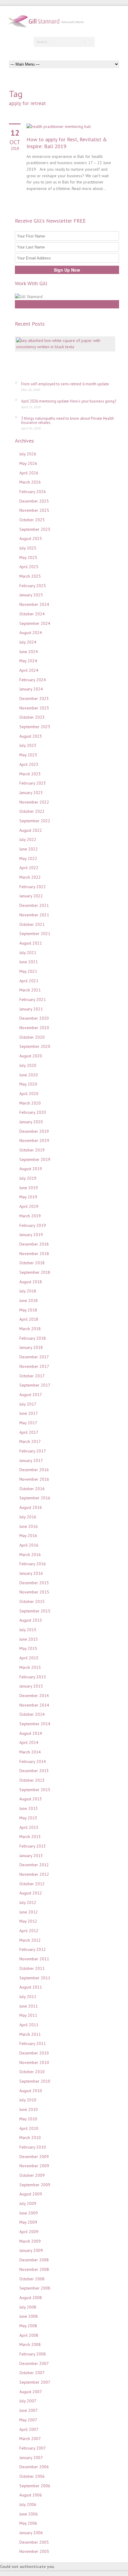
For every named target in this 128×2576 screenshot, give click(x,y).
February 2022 (33, 887)
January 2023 (31, 793)
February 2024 (33, 680)
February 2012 (33, 1949)
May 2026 (28, 463)
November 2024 (34, 604)
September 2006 (35, 2486)
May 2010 (28, 2119)
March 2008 (30, 2344)
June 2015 (29, 1639)
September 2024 (35, 623)
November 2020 (34, 1028)
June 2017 (29, 1413)
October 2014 (32, 1714)
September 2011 (35, 1978)
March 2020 (30, 1103)
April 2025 (29, 567)
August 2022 (31, 830)
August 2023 (31, 736)
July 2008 (28, 2307)
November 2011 (34, 1959)
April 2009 (29, 2232)
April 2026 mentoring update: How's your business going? (69, 401)
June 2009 (29, 2213)
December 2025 (34, 501)
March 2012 (30, 1940)
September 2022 (35, 821)
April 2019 (29, 1206)
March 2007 (30, 2439)
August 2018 (31, 1282)
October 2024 (32, 614)
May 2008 (28, 2326)
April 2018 (29, 1319)
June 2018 (29, 1300)
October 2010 (32, 2072)
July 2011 (28, 1997)
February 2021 (33, 999)
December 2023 (34, 698)
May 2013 (28, 1818)
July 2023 (28, 745)
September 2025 (35, 529)
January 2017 (31, 1460)
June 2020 (29, 1075)
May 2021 (28, 971)
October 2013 (32, 1780)
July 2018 (28, 1291)
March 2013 (30, 1837)
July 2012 (28, 1902)
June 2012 (29, 1912)
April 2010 (29, 2128)
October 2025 (32, 520)
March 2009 (30, 2241)
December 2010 (34, 2053)
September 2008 (35, 2288)
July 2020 (28, 1065)
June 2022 (29, 849)
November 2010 (34, 2062)
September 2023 (35, 727)
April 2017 (29, 1432)
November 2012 (34, 1874)
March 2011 (30, 2034)
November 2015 (34, 1592)
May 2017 (28, 1423)
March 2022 (30, 877)
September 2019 (35, 1159)
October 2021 (32, 924)
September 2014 (35, 1724)
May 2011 (28, 2015)
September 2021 (35, 934)
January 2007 (31, 2458)
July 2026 (28, 454)
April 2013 (29, 1827)
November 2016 (34, 1479)
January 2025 (31, 595)
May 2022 (28, 858)
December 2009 (34, 2157)
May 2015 (28, 1648)
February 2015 (33, 1677)
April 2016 (29, 1545)
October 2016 (32, 1489)
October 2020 (32, 1037)
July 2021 (28, 953)
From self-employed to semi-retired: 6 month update (65, 384)
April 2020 (29, 1094)
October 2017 (32, 1376)
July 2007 (28, 2401)
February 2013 (33, 1846)
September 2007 (35, 2382)
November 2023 (34, 708)
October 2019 (32, 1150)
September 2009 (35, 2185)
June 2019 (29, 1188)
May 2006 (28, 2523)
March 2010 (30, 2138)
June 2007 (29, 2410)
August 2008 (31, 2298)
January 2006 (31, 2533)
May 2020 (28, 1084)
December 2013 (34, 1771)
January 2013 (31, 1856)
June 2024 (29, 652)
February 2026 (33, 492)
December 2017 (34, 1357)
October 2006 (32, 2476)
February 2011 (33, 2043)
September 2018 (35, 1272)
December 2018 (34, 1244)
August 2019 (31, 1169)
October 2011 (32, 1968)
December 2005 (34, 2542)
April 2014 (29, 1742)
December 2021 (34, 905)
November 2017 (34, 1366)
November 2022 (34, 802)
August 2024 (31, 633)
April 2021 (29, 981)
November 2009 (34, 2166)
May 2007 (28, 2420)
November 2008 (34, 2269)
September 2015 (35, 1611)
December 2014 (34, 1696)
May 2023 (28, 755)
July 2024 (28, 642)
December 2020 (34, 1018)
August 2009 (31, 2194)
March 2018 (30, 1329)
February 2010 (33, 2147)
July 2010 (28, 2100)
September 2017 (35, 1385)
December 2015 (34, 1583)
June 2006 (29, 2514)
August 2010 (31, 2091)
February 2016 (33, 1564)
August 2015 (31, 1620)
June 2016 (29, 1526)
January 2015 (31, 1686)
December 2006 (34, 2467)
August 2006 (31, 2495)
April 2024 (29, 670)
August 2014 (31, 1733)
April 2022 (29, 868)
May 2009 (28, 2222)
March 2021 (30, 990)
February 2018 (33, 1338)
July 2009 (28, 2203)
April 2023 (29, 764)
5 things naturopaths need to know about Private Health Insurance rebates (68, 420)
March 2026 (30, 482)
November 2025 (34, 510)
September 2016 (35, 1498)
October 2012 (32, 1884)
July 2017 (28, 1404)
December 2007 (34, 2363)
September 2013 (35, 1790)
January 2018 (31, 1347)
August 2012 (31, 1893)
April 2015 (29, 1658)
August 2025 (31, 538)
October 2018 (32, 1263)
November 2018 (34, 1254)
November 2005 (34, 2551)
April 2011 (29, 2025)
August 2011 (31, 1987)
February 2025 (33, 586)
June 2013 (29, 1808)
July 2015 (28, 1630)
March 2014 (30, 1752)
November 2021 (34, 915)
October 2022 (32, 811)
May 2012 (28, 1921)
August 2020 (31, 1056)
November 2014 (34, 1705)
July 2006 (28, 2504)
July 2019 (28, 1178)
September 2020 (35, 1046)
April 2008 (29, 2335)
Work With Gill (67, 304)
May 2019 (28, 1197)
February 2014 (33, 1761)
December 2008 (34, 2260)
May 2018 (28, 1310)
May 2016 (28, 1536)
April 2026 (29, 473)
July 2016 (28, 1517)
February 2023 (33, 783)
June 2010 (29, 2109)
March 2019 (30, 1216)
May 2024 (28, 661)
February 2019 (33, 1225)
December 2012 (34, 1865)
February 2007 (33, 2448)
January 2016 (31, 1573)
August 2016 (31, 1507)
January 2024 (31, 689)
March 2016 (30, 1555)
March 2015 (30, 1667)
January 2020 (31, 1122)
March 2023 (30, 774)
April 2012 (29, 1931)
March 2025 (30, 576)
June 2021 (29, 962)
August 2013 (31, 1799)
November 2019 (34, 1140)
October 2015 (32, 1601)
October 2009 (32, 2175)
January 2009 (31, 2250)
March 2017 (30, 1441)
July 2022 (28, 839)
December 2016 (34, 1470)
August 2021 (31, 943)
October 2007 (32, 2373)
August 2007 (31, 2392)
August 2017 (31, 1395)
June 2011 (29, 2006)
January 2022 (31, 896)
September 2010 (35, 2081)
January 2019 (31, 1235)
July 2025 (28, 548)
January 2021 (31, 1009)
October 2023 (32, 717)
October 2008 (32, 2279)
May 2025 (28, 557)
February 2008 (33, 2354)
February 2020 (33, 1112)
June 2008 (29, 2316)
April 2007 (29, 2429)
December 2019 (34, 1131)
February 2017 (33, 1451)
